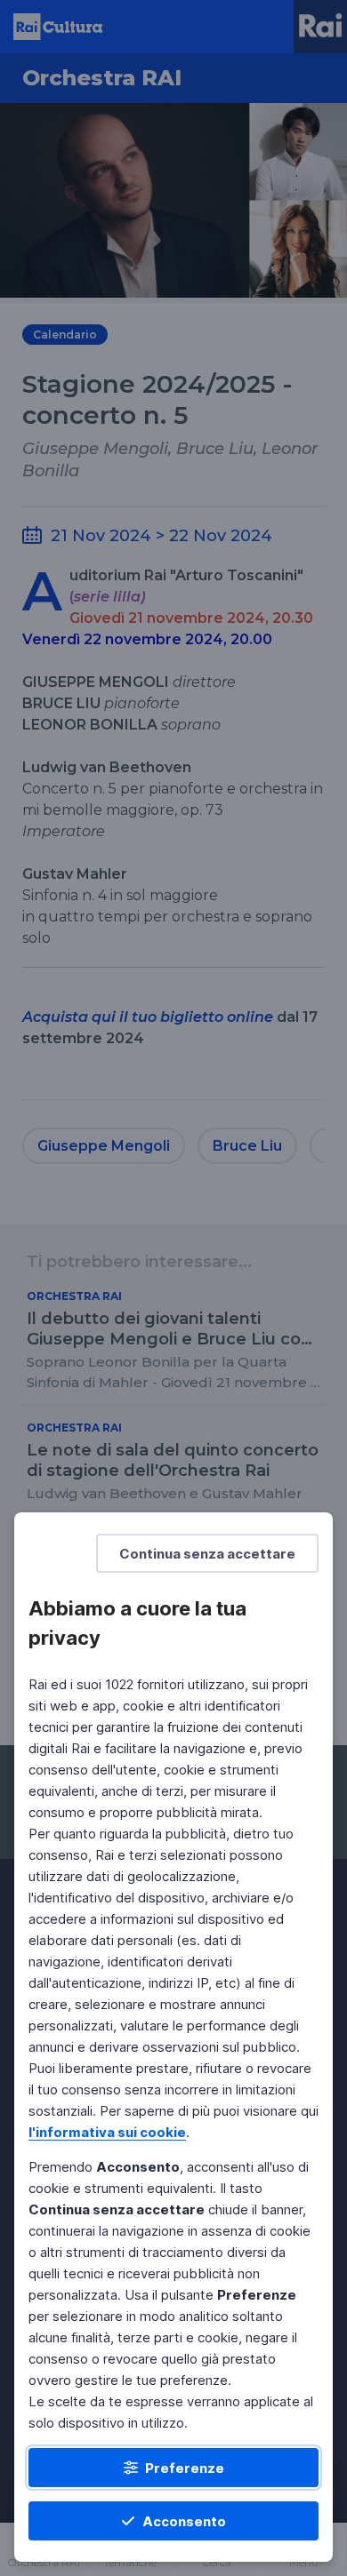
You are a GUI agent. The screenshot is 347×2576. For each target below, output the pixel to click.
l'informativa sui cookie (107, 2132)
